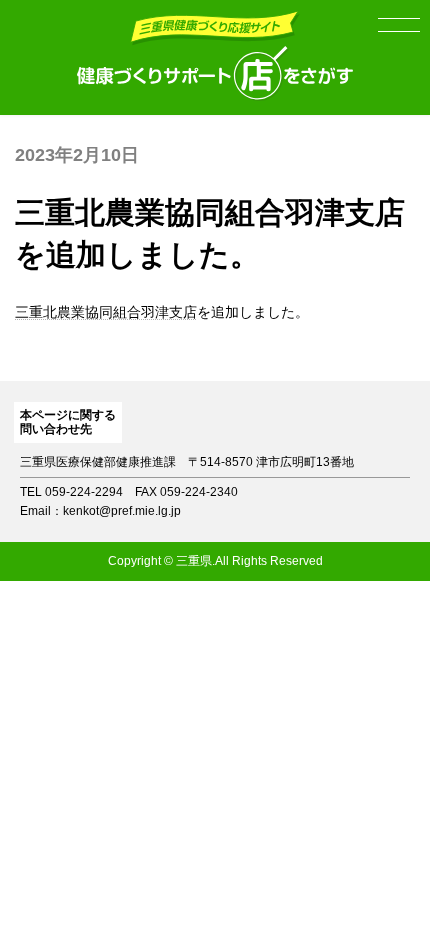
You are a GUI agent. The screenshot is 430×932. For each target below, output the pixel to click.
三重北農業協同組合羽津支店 (106, 312)
